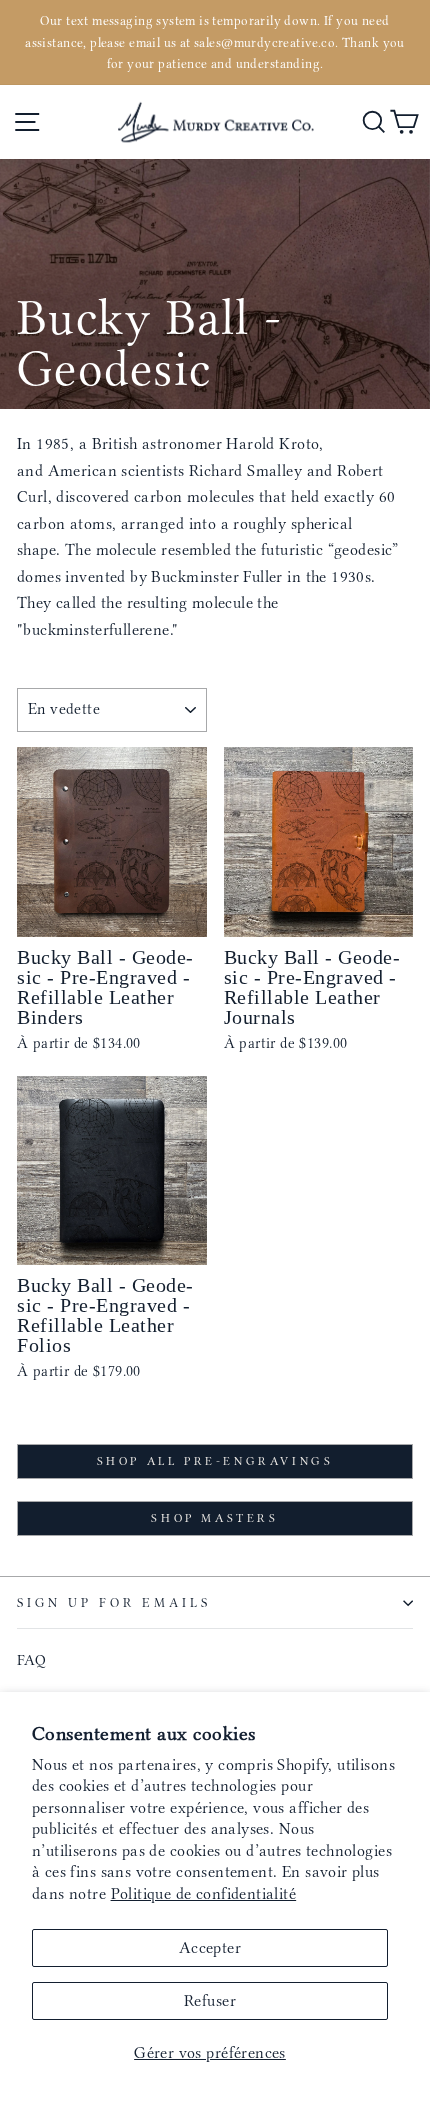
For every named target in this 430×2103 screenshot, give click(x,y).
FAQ (31, 1660)
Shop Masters (214, 1518)
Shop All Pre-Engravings (215, 1461)
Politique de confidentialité (204, 1893)
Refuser (210, 2000)
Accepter (210, 1947)
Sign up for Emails (114, 1602)
